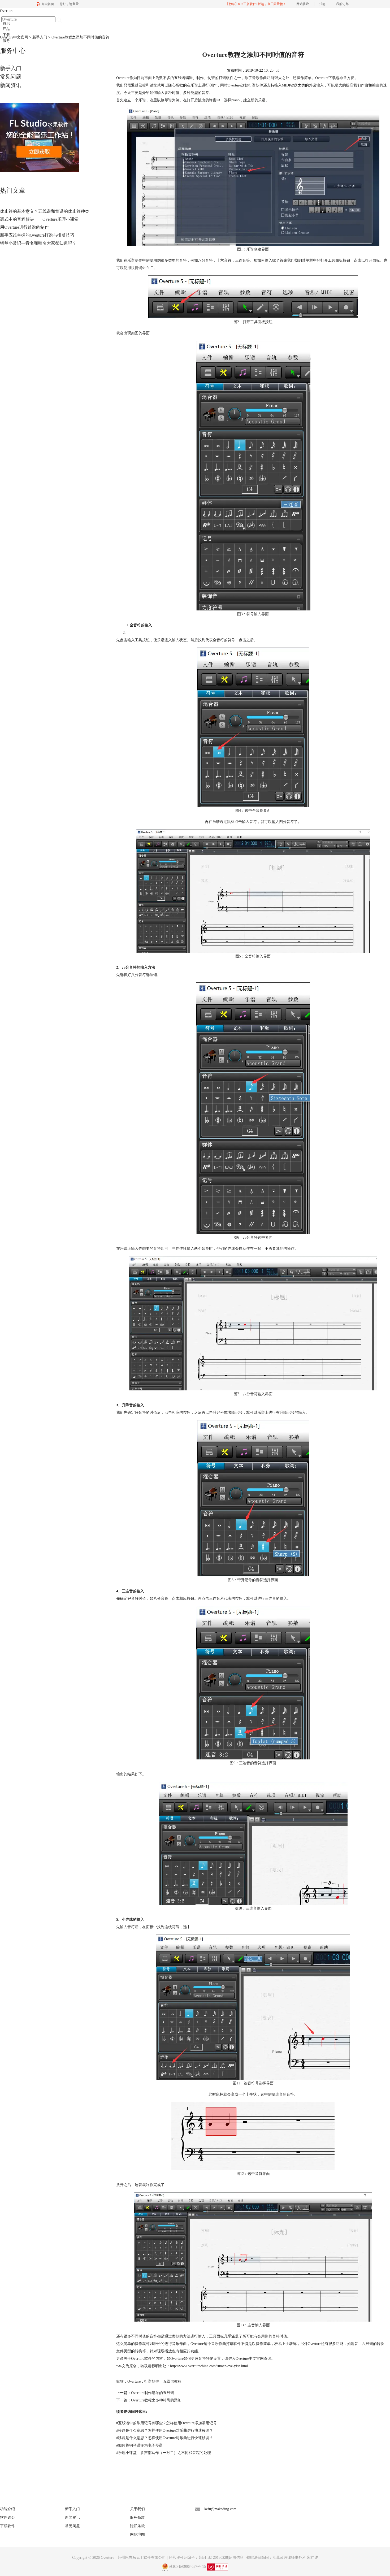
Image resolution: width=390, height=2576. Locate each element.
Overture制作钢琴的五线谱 (153, 2393)
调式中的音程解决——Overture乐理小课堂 (39, 219)
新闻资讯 (11, 85)
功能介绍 (7, 2509)
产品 (6, 29)
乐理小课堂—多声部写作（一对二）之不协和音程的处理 (164, 2453)
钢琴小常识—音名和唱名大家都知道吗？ (38, 243)
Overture (7, 11)
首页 (6, 23)
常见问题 (11, 77)
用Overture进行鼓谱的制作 (24, 227)
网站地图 (137, 2534)
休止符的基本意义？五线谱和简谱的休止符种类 (45, 211)
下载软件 (7, 2526)
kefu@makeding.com (220, 2509)
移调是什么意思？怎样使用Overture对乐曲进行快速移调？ (165, 2430)
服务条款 (137, 2518)
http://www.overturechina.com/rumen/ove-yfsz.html (209, 2366)
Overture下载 (326, 78)
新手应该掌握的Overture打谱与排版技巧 (37, 235)
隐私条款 (137, 2526)
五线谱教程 (172, 2381)
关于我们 (137, 2509)
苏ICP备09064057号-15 (187, 2567)
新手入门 (11, 68)
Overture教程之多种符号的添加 (156, 2400)
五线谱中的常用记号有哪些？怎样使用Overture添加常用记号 (166, 2423)
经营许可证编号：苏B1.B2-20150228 (198, 2558)
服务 (6, 41)
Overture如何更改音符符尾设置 (196, 2359)
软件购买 (7, 2518)
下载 (6, 35)
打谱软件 (152, 2381)
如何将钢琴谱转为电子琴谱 (139, 2445)
